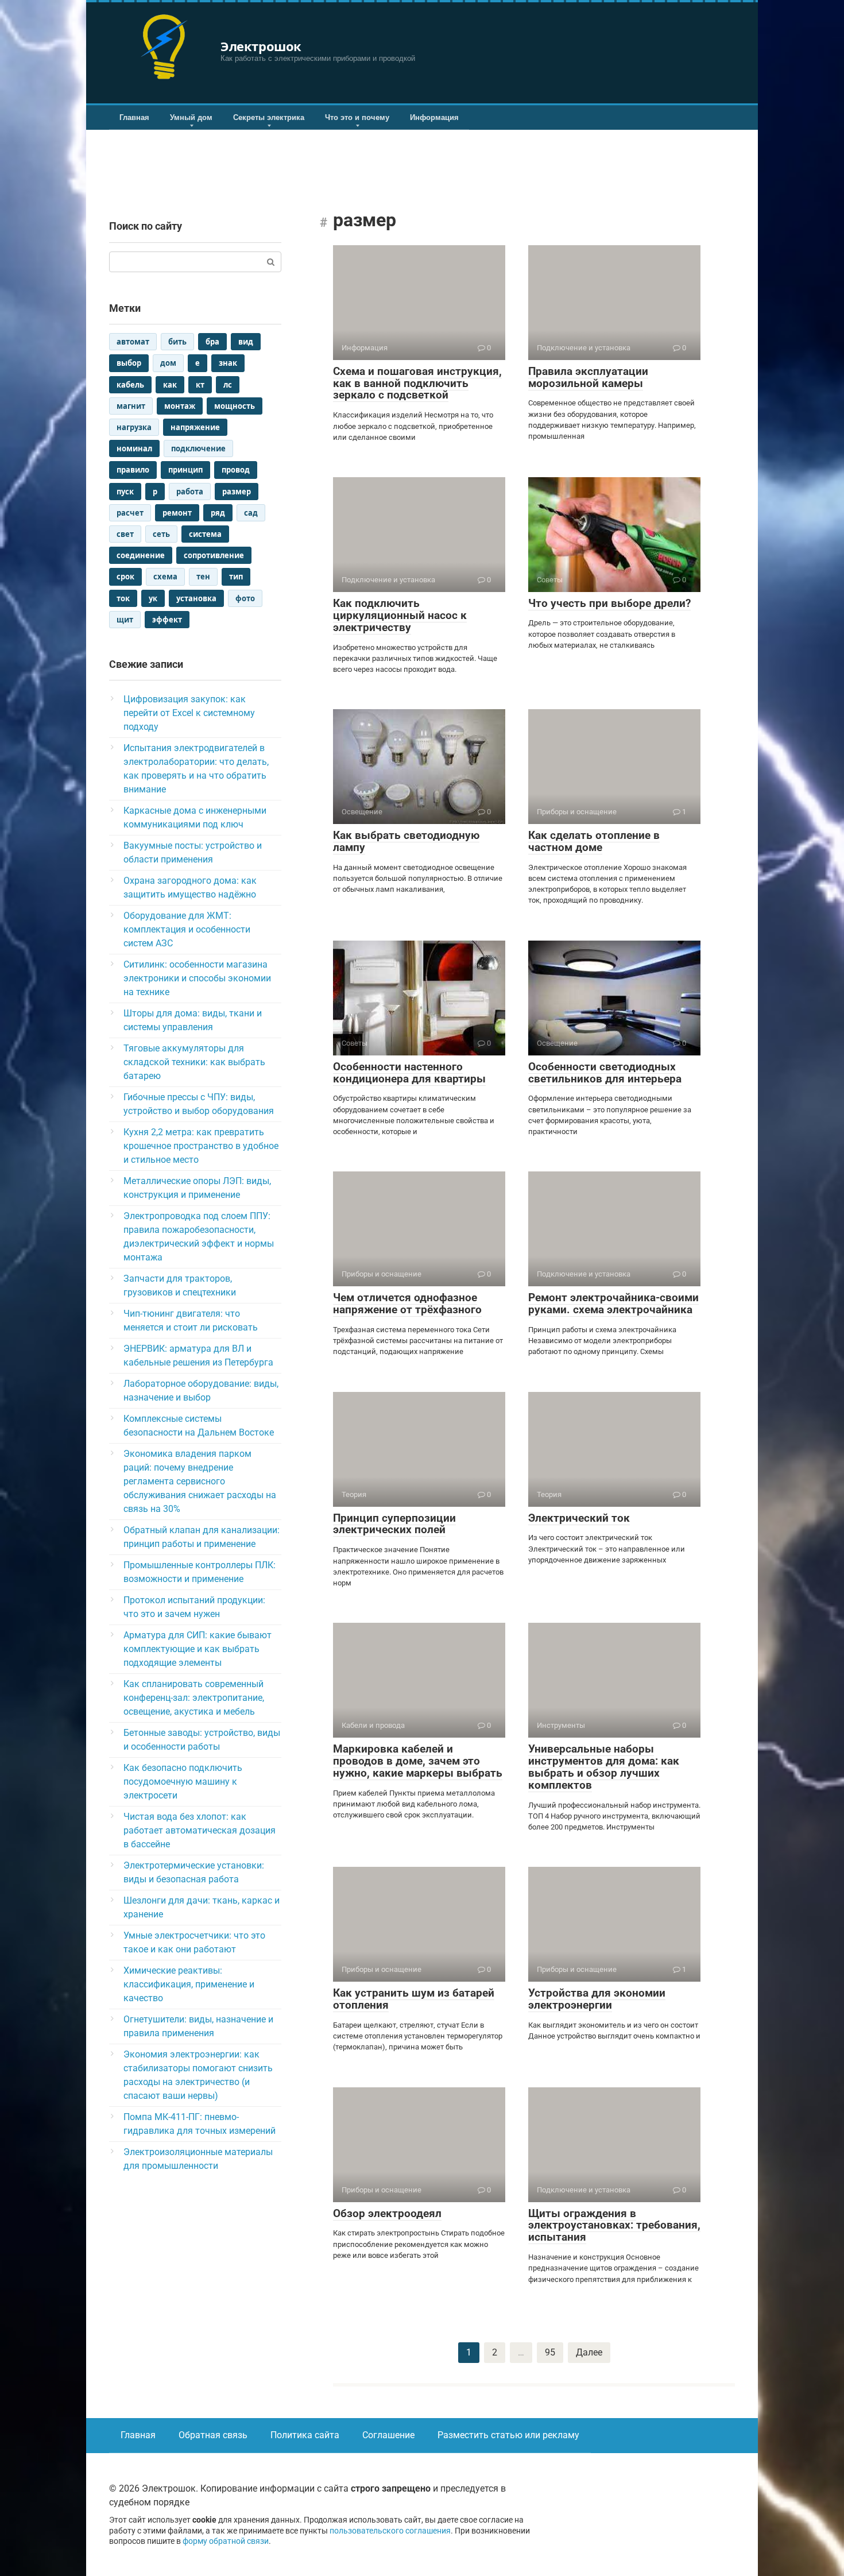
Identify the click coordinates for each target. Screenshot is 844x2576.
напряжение (195, 427)
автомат (133, 342)
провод (236, 470)
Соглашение (388, 2435)
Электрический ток (579, 1518)
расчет (130, 513)
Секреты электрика (269, 117)
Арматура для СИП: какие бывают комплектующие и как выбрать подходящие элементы (198, 1649)
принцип (185, 470)
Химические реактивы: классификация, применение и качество (189, 1984)
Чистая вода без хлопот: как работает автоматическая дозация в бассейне (200, 1830)
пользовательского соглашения (390, 2531)
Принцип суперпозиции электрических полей (394, 1524)
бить (177, 342)
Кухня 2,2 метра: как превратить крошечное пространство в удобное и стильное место (201, 1146)
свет (125, 534)
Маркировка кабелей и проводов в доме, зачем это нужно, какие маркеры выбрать (418, 1761)
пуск (125, 492)
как (170, 385)
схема (165, 577)
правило (133, 470)
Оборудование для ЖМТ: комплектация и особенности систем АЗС (187, 929)
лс (228, 385)
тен (203, 577)
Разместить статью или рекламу (508, 2435)
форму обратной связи (226, 2541)
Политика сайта (305, 2435)
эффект (167, 620)
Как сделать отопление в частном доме (594, 841)
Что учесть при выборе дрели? (609, 603)
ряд (218, 513)
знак (228, 363)
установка (196, 598)
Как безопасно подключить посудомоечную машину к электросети (183, 1782)
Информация (434, 117)
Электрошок (261, 46)
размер (237, 492)
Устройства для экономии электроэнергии (597, 1999)
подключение (198, 448)
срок (125, 577)
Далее (589, 2352)
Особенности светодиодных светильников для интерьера (605, 1073)
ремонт (177, 513)
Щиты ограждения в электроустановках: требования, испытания (614, 2225)
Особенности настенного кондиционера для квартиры (409, 1073)
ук (153, 598)
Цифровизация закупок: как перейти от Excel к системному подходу (189, 713)
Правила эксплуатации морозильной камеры (588, 377)
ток (123, 598)
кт (200, 385)
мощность (235, 406)
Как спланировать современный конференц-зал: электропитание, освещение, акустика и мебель (194, 1698)
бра (212, 342)
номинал (134, 448)
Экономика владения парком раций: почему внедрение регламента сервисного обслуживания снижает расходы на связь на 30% (200, 1481)
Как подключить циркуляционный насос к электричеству (400, 615)
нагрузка (134, 427)
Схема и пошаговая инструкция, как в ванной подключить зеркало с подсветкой (417, 383)
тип (236, 577)
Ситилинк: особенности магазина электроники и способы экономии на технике (197, 978)
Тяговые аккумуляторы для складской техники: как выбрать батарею (194, 1062)
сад (251, 513)
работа (190, 492)
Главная (134, 117)
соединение (141, 555)
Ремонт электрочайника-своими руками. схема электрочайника (613, 1304)
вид (246, 342)
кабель (130, 385)
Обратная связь (213, 2435)
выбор (129, 363)
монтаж (180, 406)
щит (125, 620)
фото (245, 598)
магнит (131, 406)
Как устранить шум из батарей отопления (414, 1999)
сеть (161, 534)
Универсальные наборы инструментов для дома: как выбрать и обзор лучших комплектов (604, 1767)
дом (168, 363)
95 (550, 2352)
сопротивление (214, 555)
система (205, 534)
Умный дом (191, 117)
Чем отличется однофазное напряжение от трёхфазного (407, 1304)
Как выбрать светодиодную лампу (406, 841)
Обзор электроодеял (387, 2213)
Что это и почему (357, 117)
